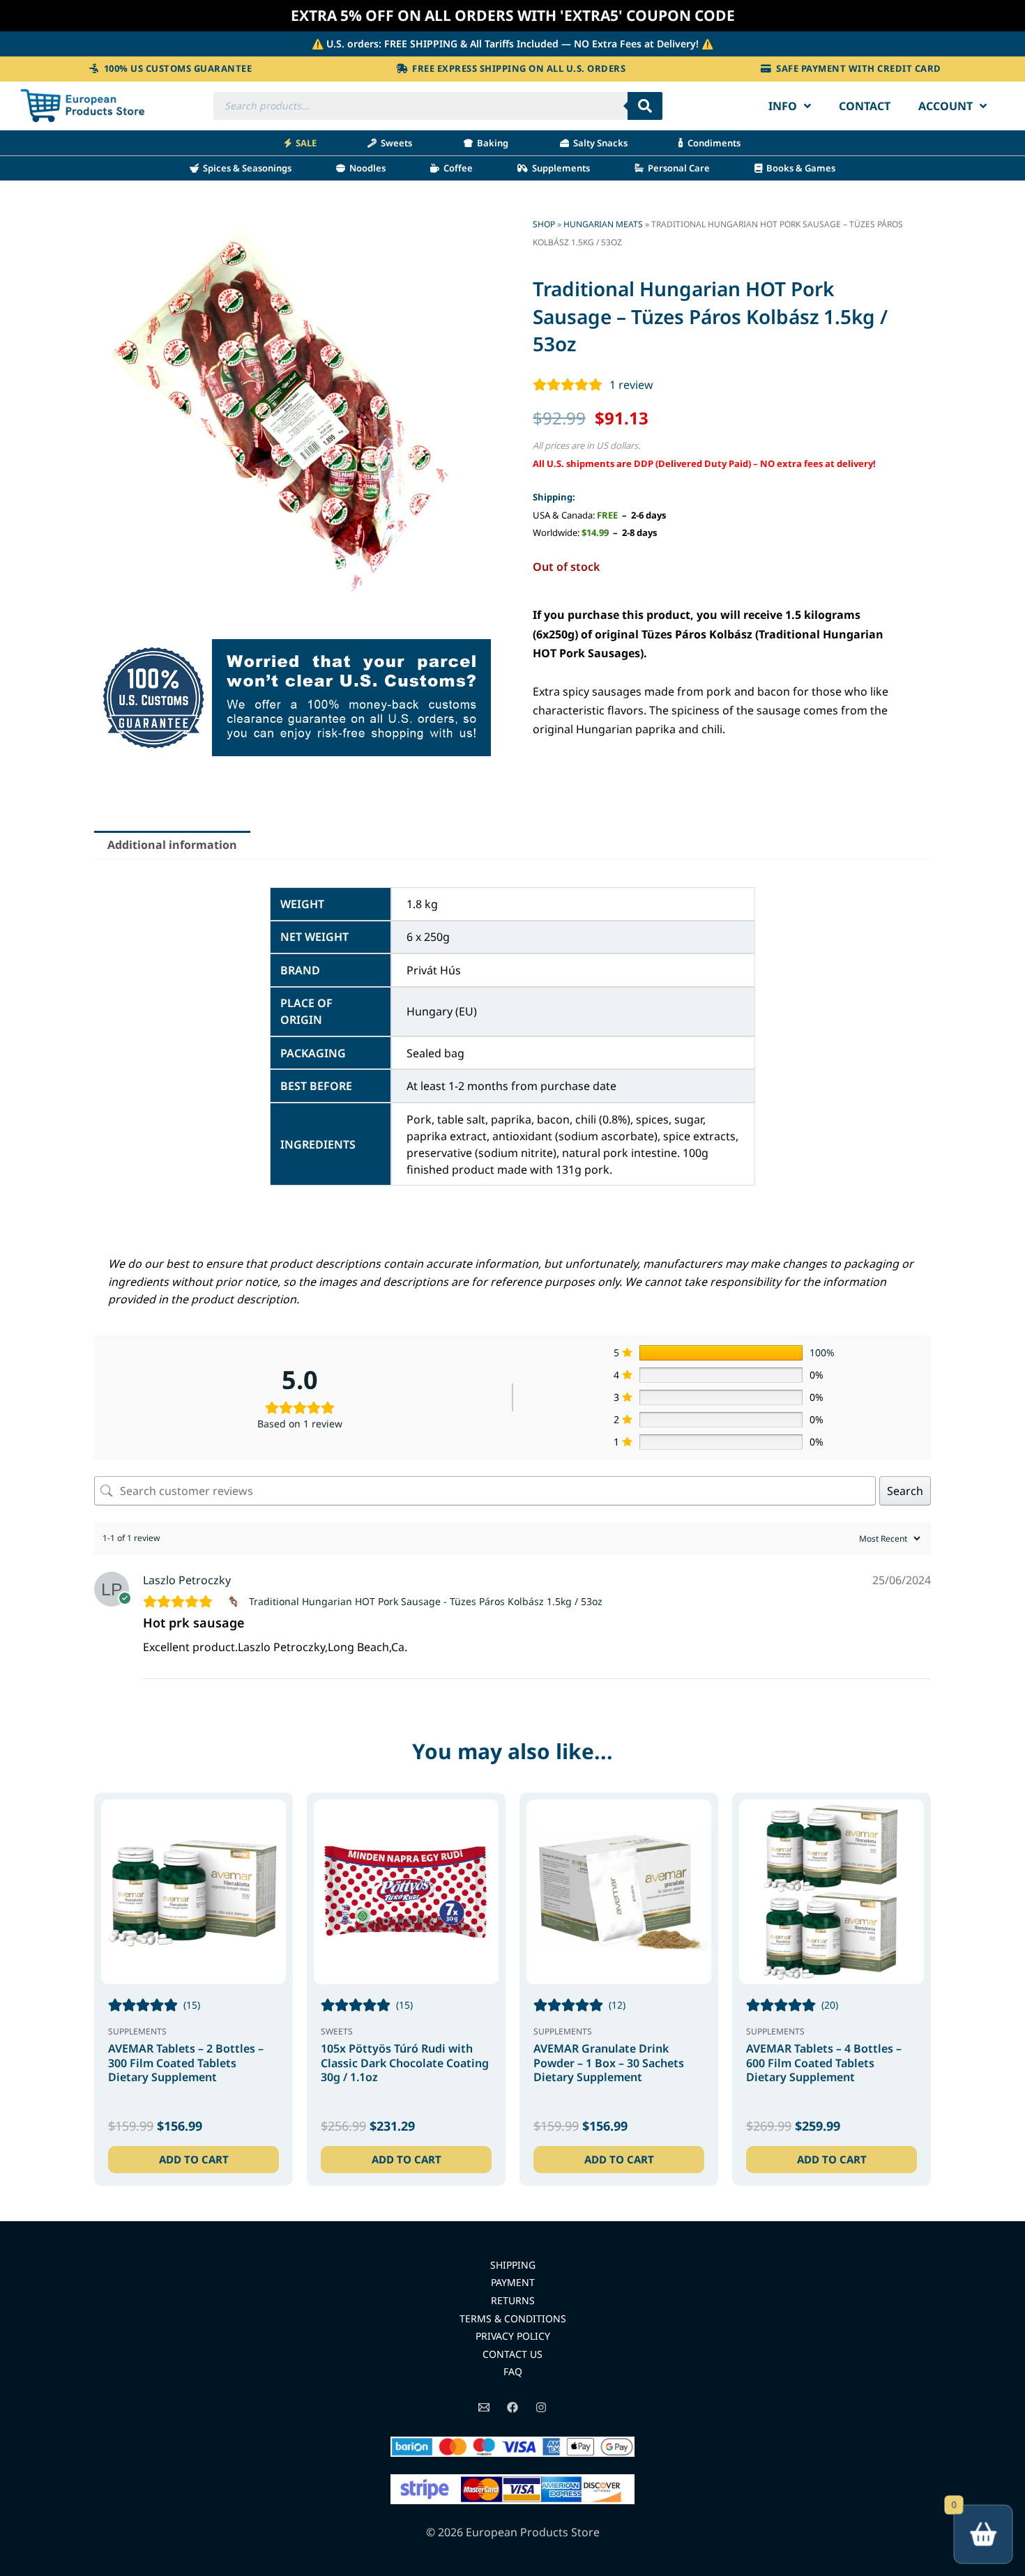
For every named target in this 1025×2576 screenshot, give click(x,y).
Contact (865, 106)
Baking (491, 143)
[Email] (484, 2407)
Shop (544, 224)
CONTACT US (512, 2354)
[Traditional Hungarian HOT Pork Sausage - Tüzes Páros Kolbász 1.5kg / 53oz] (235, 1602)
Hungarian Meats (603, 224)
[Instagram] (541, 2407)
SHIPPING (513, 2265)
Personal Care (677, 168)
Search (905, 1491)
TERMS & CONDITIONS (513, 2318)
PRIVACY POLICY (513, 2336)
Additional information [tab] (172, 845)
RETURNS (513, 2300)
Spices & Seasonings (245, 168)
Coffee (456, 168)
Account (946, 106)
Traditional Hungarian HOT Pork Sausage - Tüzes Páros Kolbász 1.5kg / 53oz (426, 1601)
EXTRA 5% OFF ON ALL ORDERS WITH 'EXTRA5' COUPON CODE (513, 15)
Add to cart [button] (194, 2159)
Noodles (365, 168)
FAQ (513, 2371)
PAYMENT (513, 2282)
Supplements (559, 168)
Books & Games (799, 168)
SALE (304, 143)
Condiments (712, 143)
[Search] (645, 106)
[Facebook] (512, 2407)
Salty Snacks (598, 143)
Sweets (394, 143)
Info (783, 106)
